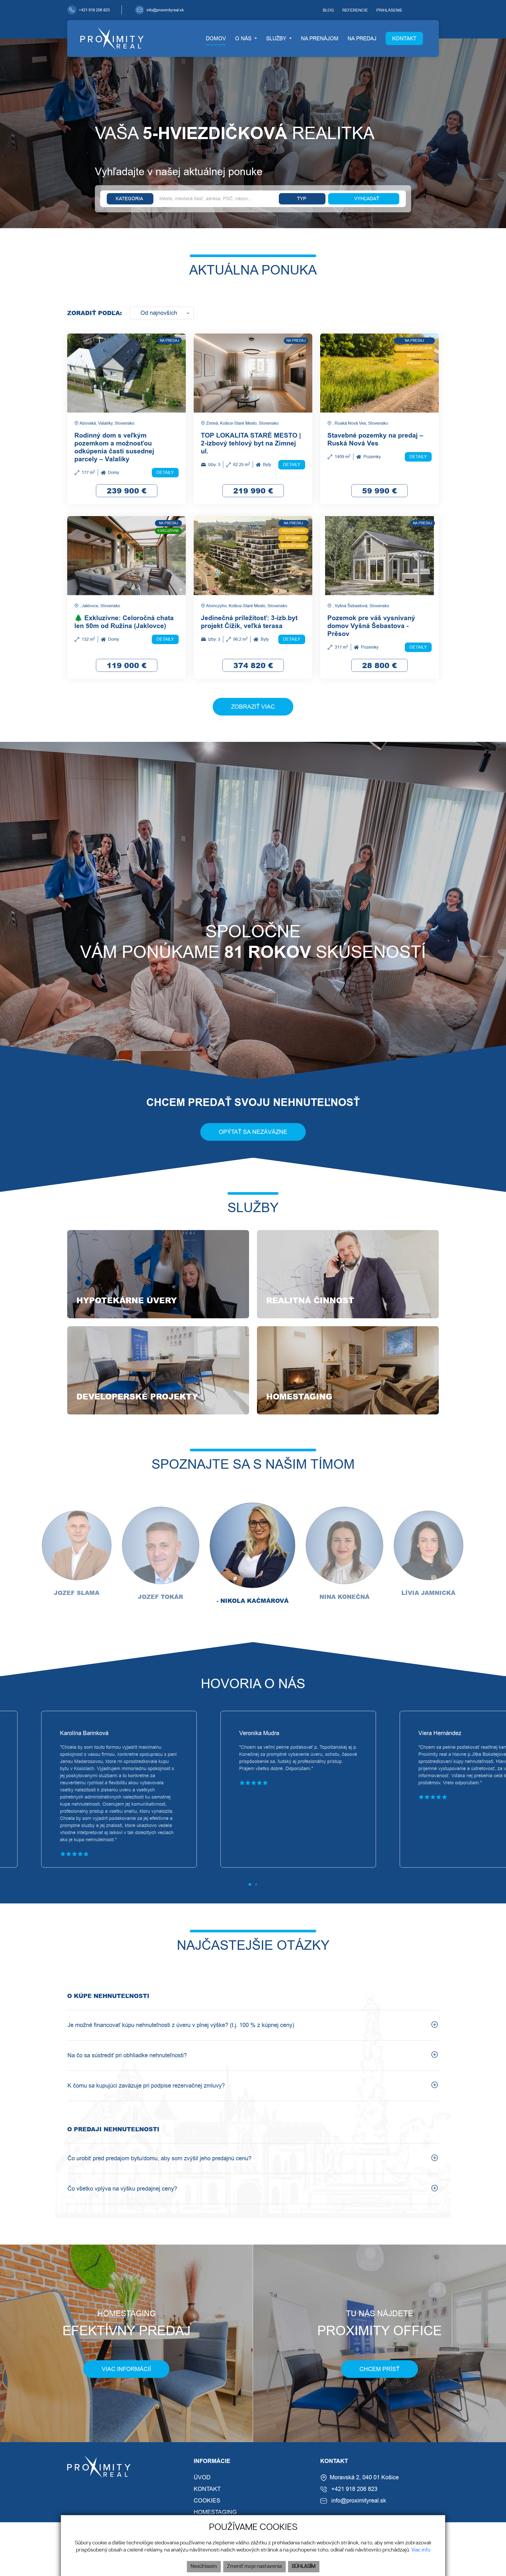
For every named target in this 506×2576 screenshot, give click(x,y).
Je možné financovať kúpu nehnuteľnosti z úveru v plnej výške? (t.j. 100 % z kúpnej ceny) (181, 2025)
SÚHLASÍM (304, 2567)
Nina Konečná (344, 1597)
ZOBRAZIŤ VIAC (253, 707)
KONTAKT (207, 2489)
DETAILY (165, 472)
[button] (246, 38)
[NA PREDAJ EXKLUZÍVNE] (126, 555)
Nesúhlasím (204, 2567)
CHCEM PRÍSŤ (379, 2369)
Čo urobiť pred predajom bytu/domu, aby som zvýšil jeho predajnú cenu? (159, 2158)
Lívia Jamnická (428, 1593)
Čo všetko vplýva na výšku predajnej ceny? (122, 2189)
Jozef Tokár (160, 1597)
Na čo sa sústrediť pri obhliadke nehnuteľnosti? (127, 2055)
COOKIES (207, 2501)
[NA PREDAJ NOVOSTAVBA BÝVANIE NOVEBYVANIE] (253, 555)
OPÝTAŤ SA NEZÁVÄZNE (253, 1132)
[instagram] (437, 10)
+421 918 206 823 (354, 2489)
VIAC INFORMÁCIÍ (126, 2369)
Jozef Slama (77, 1593)
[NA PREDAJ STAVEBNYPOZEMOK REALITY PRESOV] (379, 373)
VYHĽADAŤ (367, 199)
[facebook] (428, 10)
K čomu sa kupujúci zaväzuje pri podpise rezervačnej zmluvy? (146, 2086)
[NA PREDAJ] (126, 373)
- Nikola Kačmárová (253, 1601)
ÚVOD (202, 2477)
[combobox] (130, 199)
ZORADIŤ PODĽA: (94, 313)
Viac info (421, 2550)
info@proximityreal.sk (359, 2501)
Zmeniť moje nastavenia (254, 2567)
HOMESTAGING (215, 2512)
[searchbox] (130, 199)
